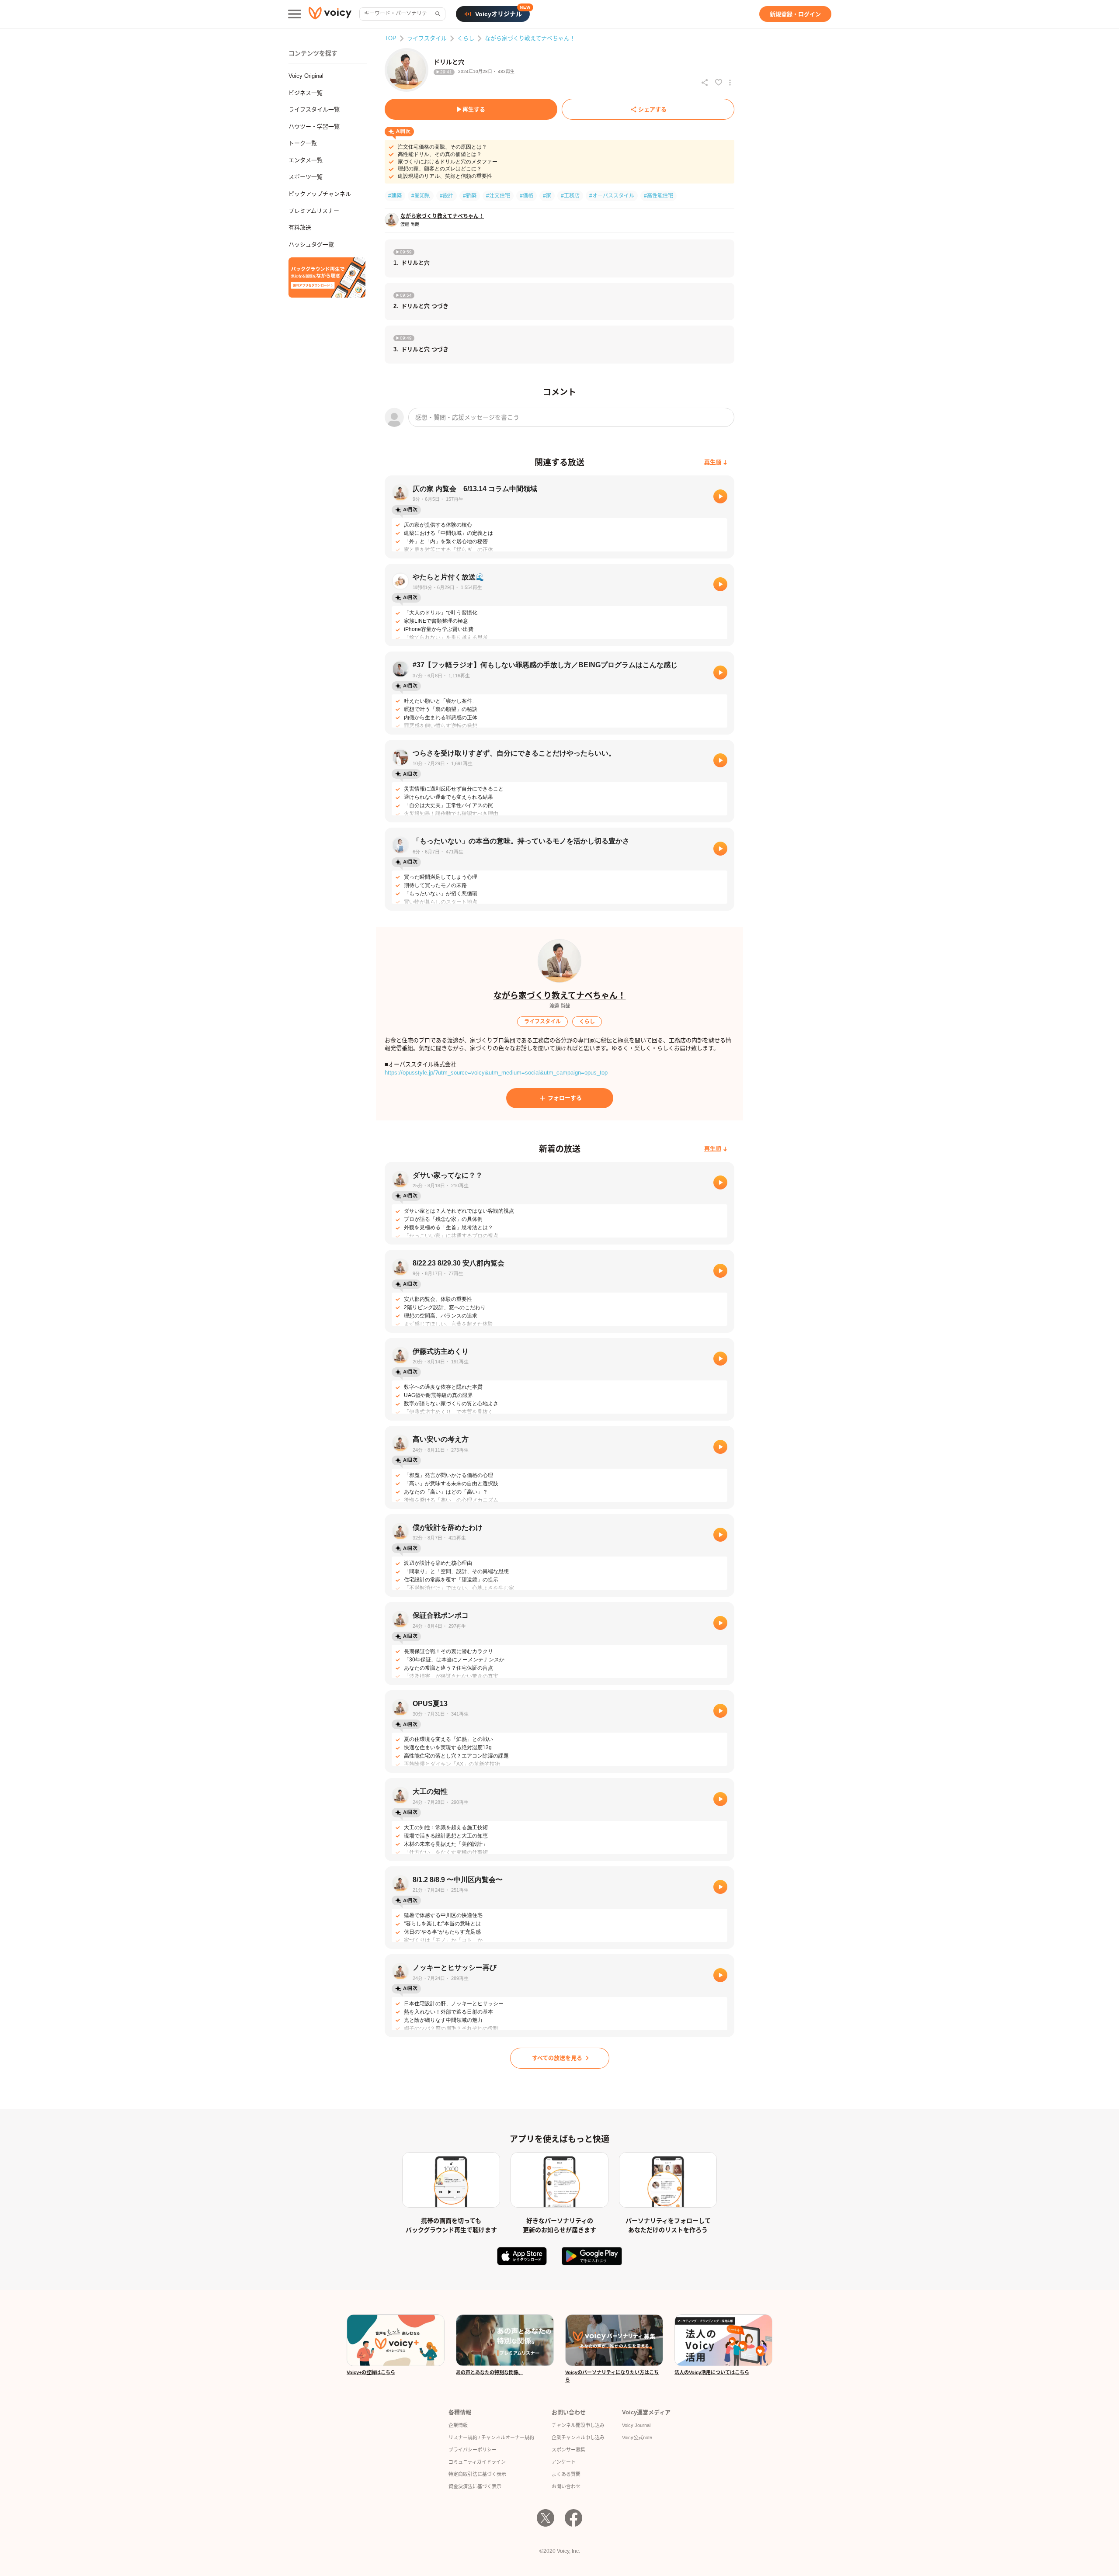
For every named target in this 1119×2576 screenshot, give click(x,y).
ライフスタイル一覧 (314, 109)
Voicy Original (306, 76)
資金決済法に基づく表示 (475, 2486)
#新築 (470, 196)
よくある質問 (566, 2474)
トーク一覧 (303, 143)
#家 (547, 196)
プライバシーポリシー (473, 2450)
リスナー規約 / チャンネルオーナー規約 (491, 2437)
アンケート (564, 2462)
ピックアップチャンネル (320, 194)
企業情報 (458, 2425)
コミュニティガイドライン (477, 2462)
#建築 (395, 196)
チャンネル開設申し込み (578, 2425)
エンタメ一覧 (306, 160)
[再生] (720, 496)
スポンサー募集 (568, 2450)
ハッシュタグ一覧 (311, 244)
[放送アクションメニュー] (730, 83)
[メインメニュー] (295, 14)
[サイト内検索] (437, 14)
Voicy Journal (636, 2425)
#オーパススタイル (612, 196)
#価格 (526, 196)
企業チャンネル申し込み (578, 2437)
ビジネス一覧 (306, 93)
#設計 (447, 196)
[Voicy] (330, 14)
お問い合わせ (566, 2486)
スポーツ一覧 (306, 177)
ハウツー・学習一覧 (314, 127)
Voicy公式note (637, 2437)
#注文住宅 (498, 196)
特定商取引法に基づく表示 (477, 2474)
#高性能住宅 (659, 196)
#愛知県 (421, 196)
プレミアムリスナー (314, 211)
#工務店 (570, 196)
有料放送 (300, 227)
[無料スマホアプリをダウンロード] (327, 277)
